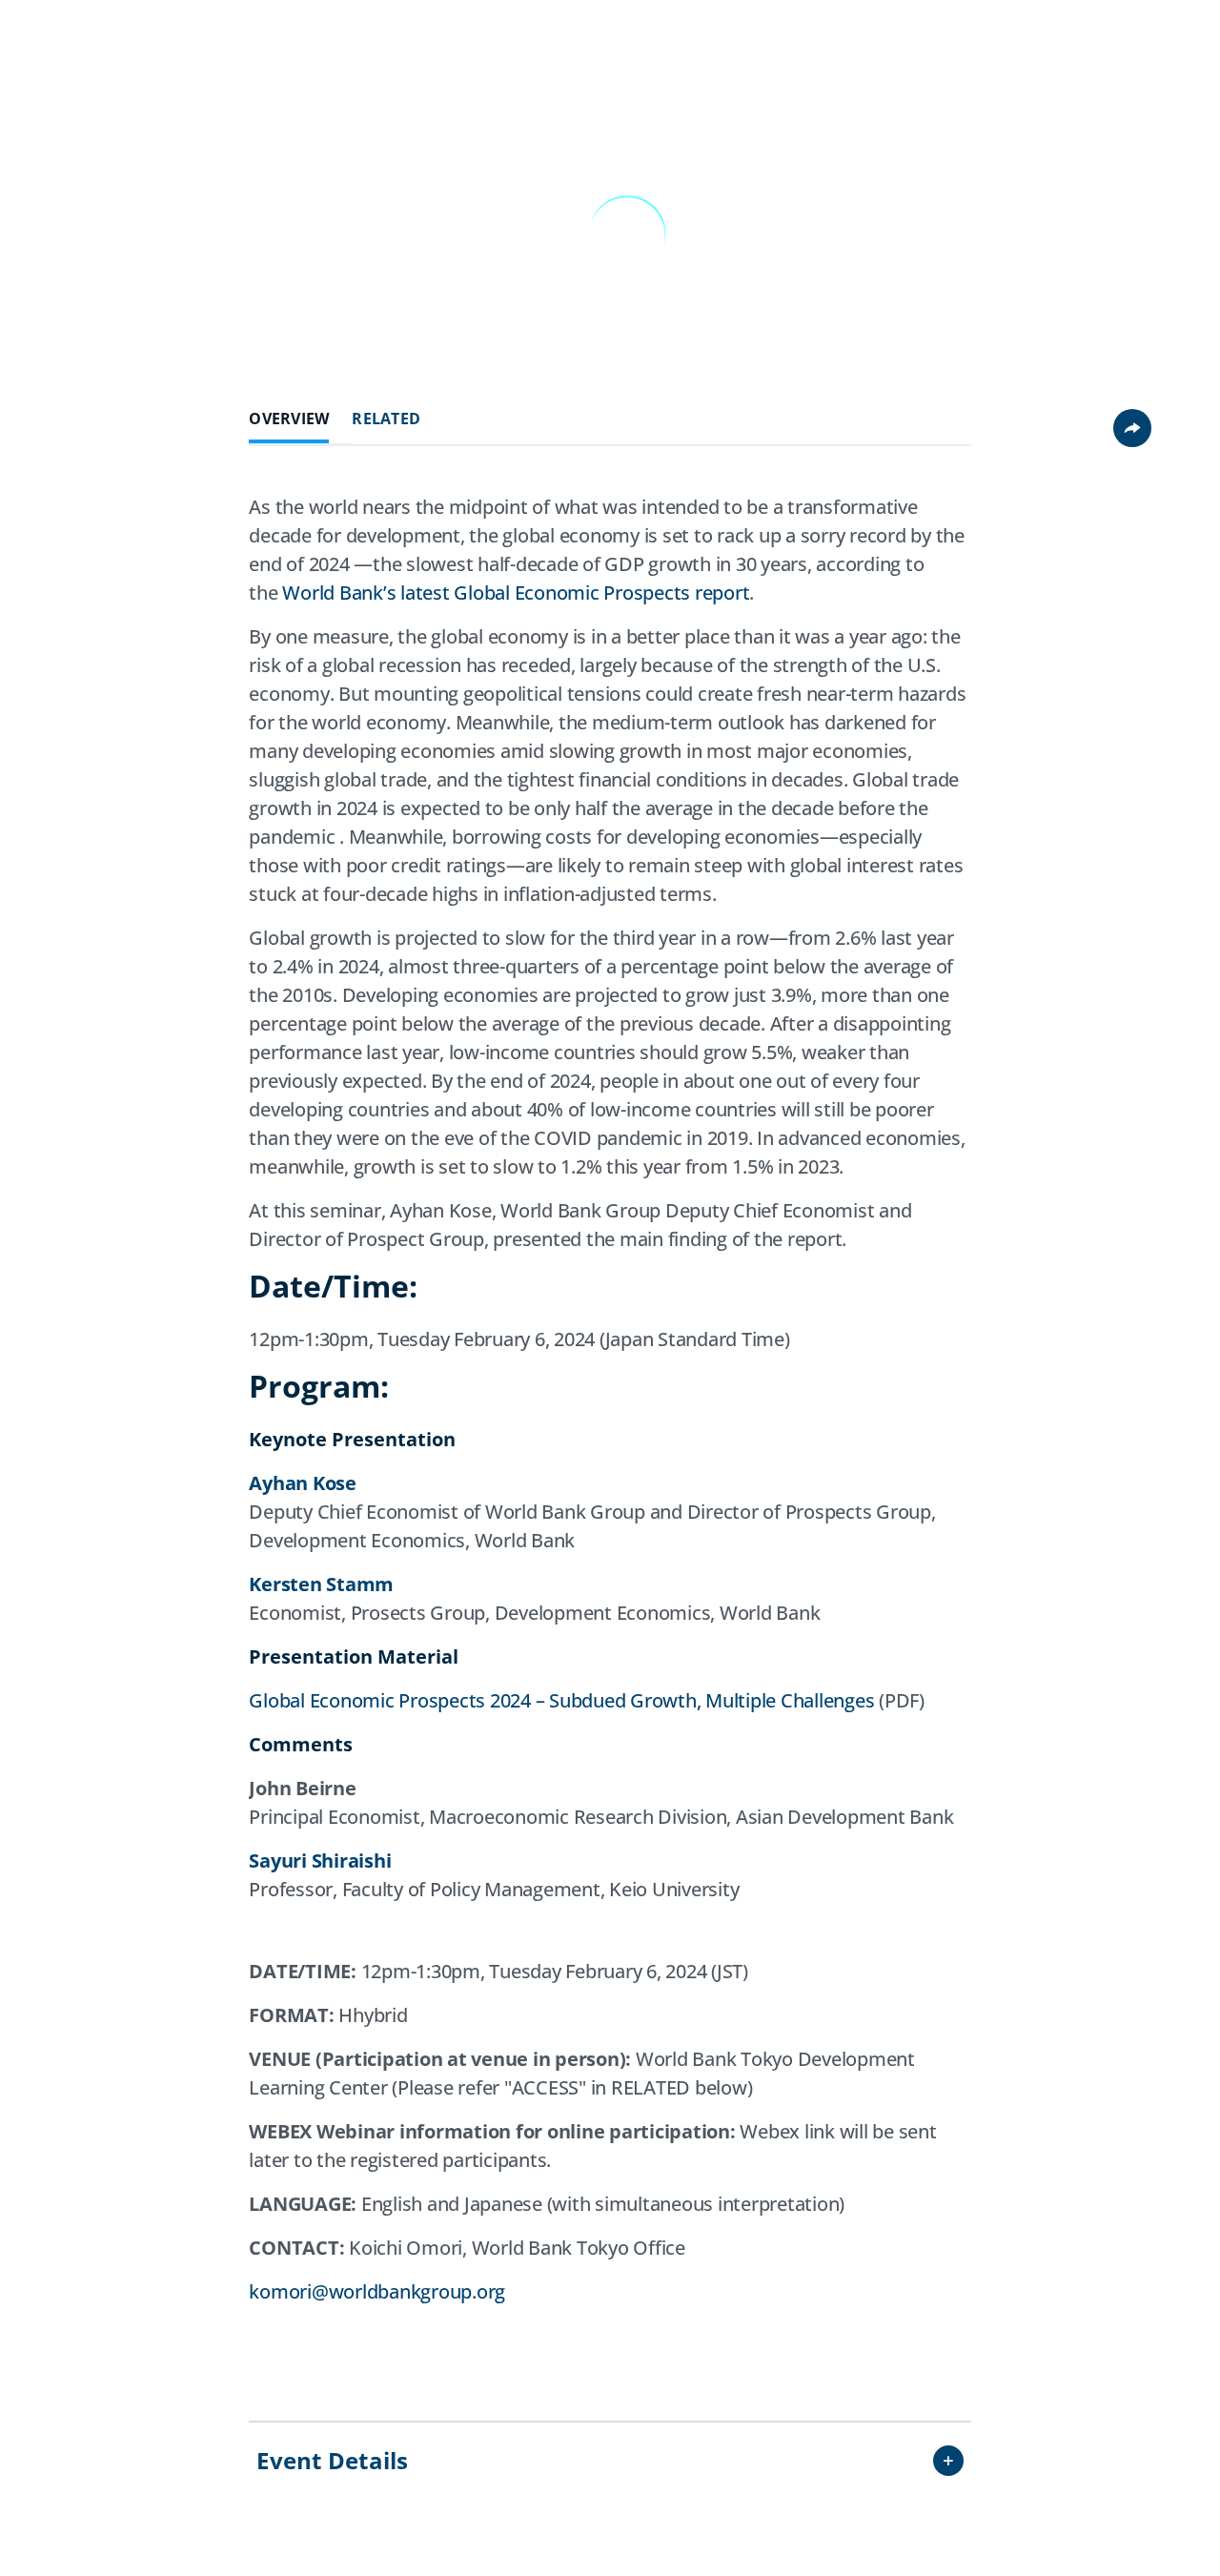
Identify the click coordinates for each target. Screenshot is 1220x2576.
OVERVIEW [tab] (289, 419)
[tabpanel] (610, 1426)
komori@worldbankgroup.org (377, 2291)
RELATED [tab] (386, 419)
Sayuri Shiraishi (320, 1860)
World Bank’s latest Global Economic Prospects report (516, 593)
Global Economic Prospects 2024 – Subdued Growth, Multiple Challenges (561, 1700)
